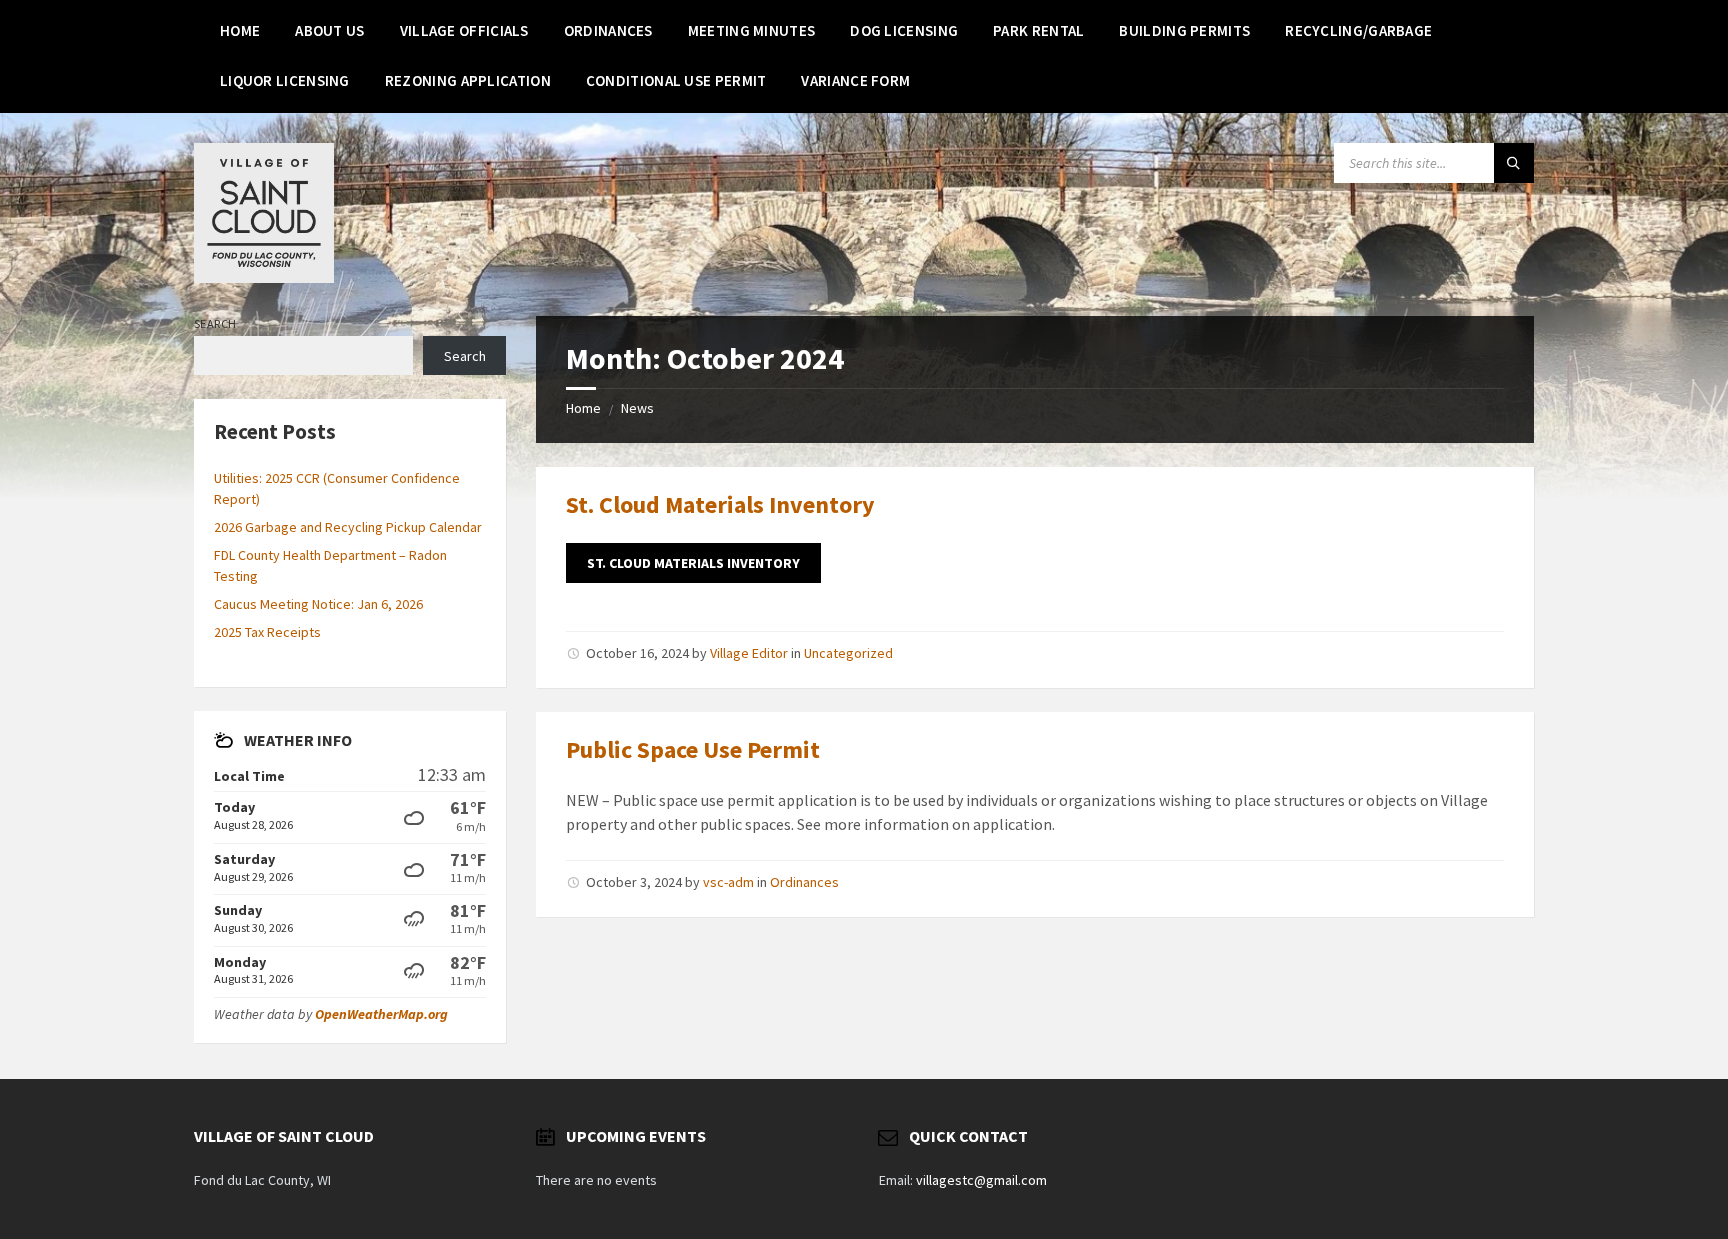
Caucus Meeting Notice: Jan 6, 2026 (318, 604)
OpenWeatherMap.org (381, 1014)
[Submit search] (1514, 163)
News (637, 408)
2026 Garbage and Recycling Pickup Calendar (348, 527)
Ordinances (804, 882)
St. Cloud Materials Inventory (720, 504)
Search (215, 323)
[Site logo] (264, 277)
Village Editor (749, 653)
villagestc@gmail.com (981, 1180)
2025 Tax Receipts (267, 632)
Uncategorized (848, 653)
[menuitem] (240, 30)
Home (583, 408)
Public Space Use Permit (693, 749)
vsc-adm (728, 882)
